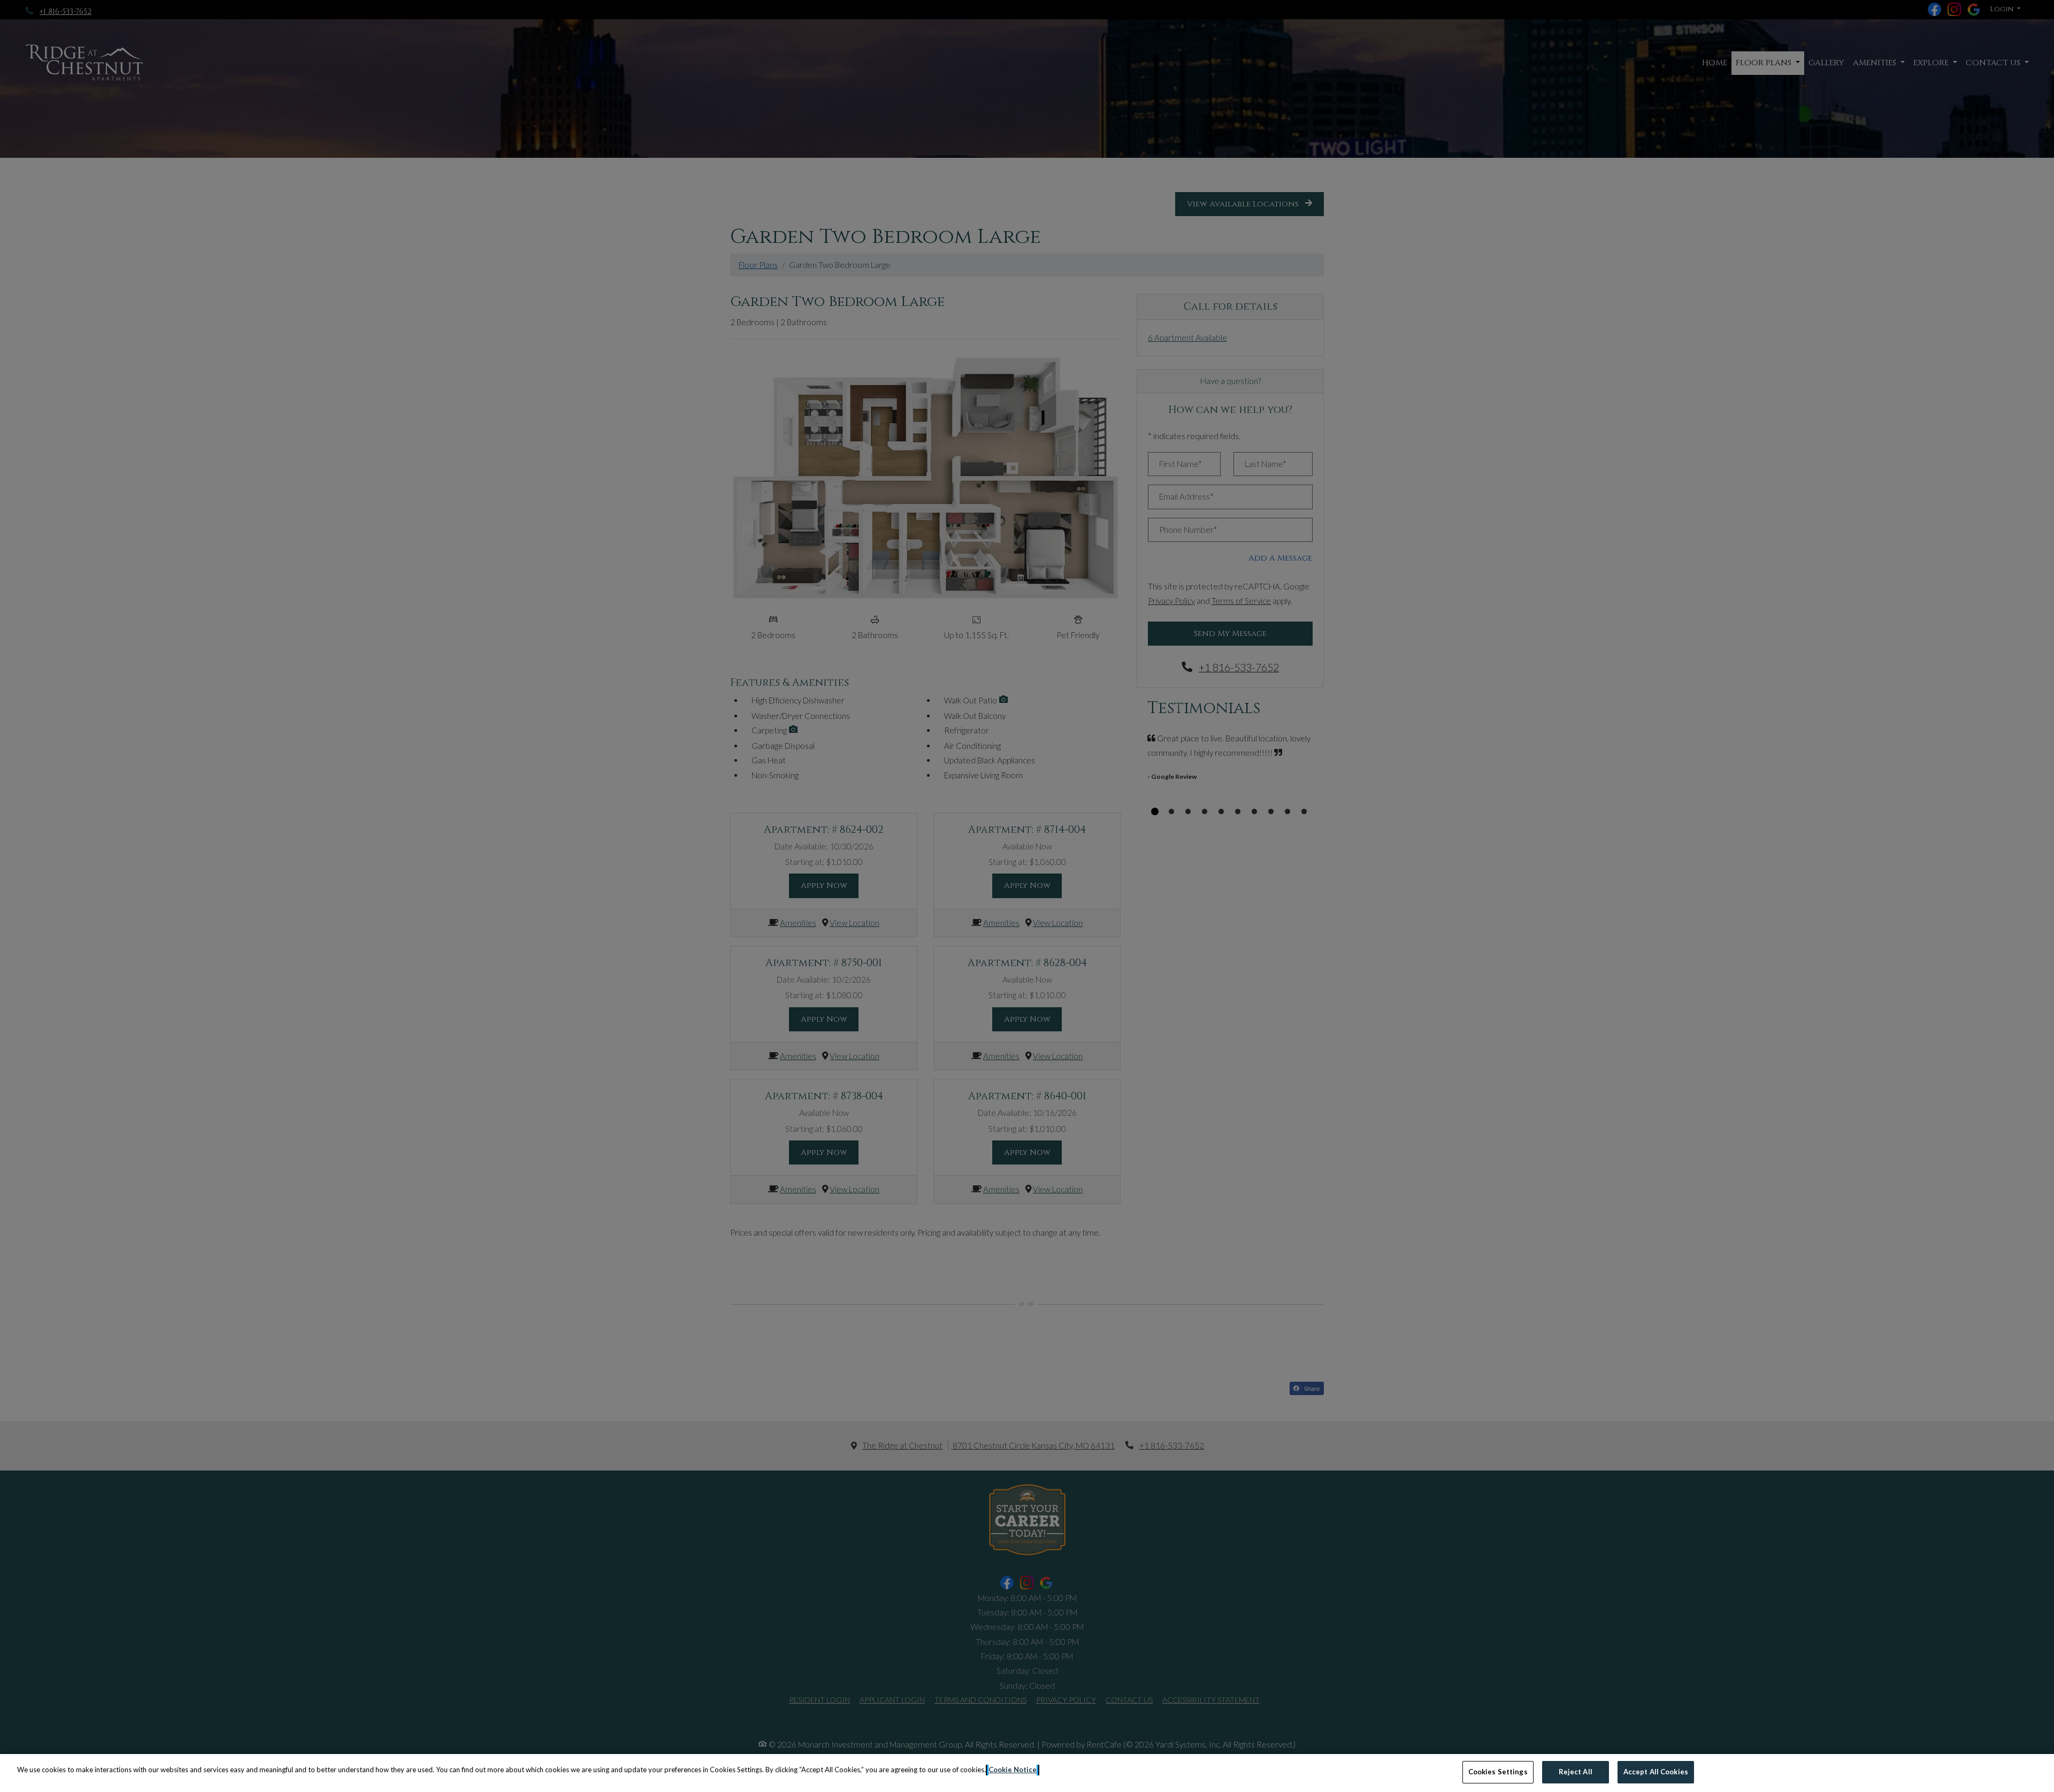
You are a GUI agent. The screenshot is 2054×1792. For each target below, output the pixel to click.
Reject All (1576, 1772)
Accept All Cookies (1656, 1772)
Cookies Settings (1498, 1772)
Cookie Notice (1013, 1770)
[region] (1027, 1773)
